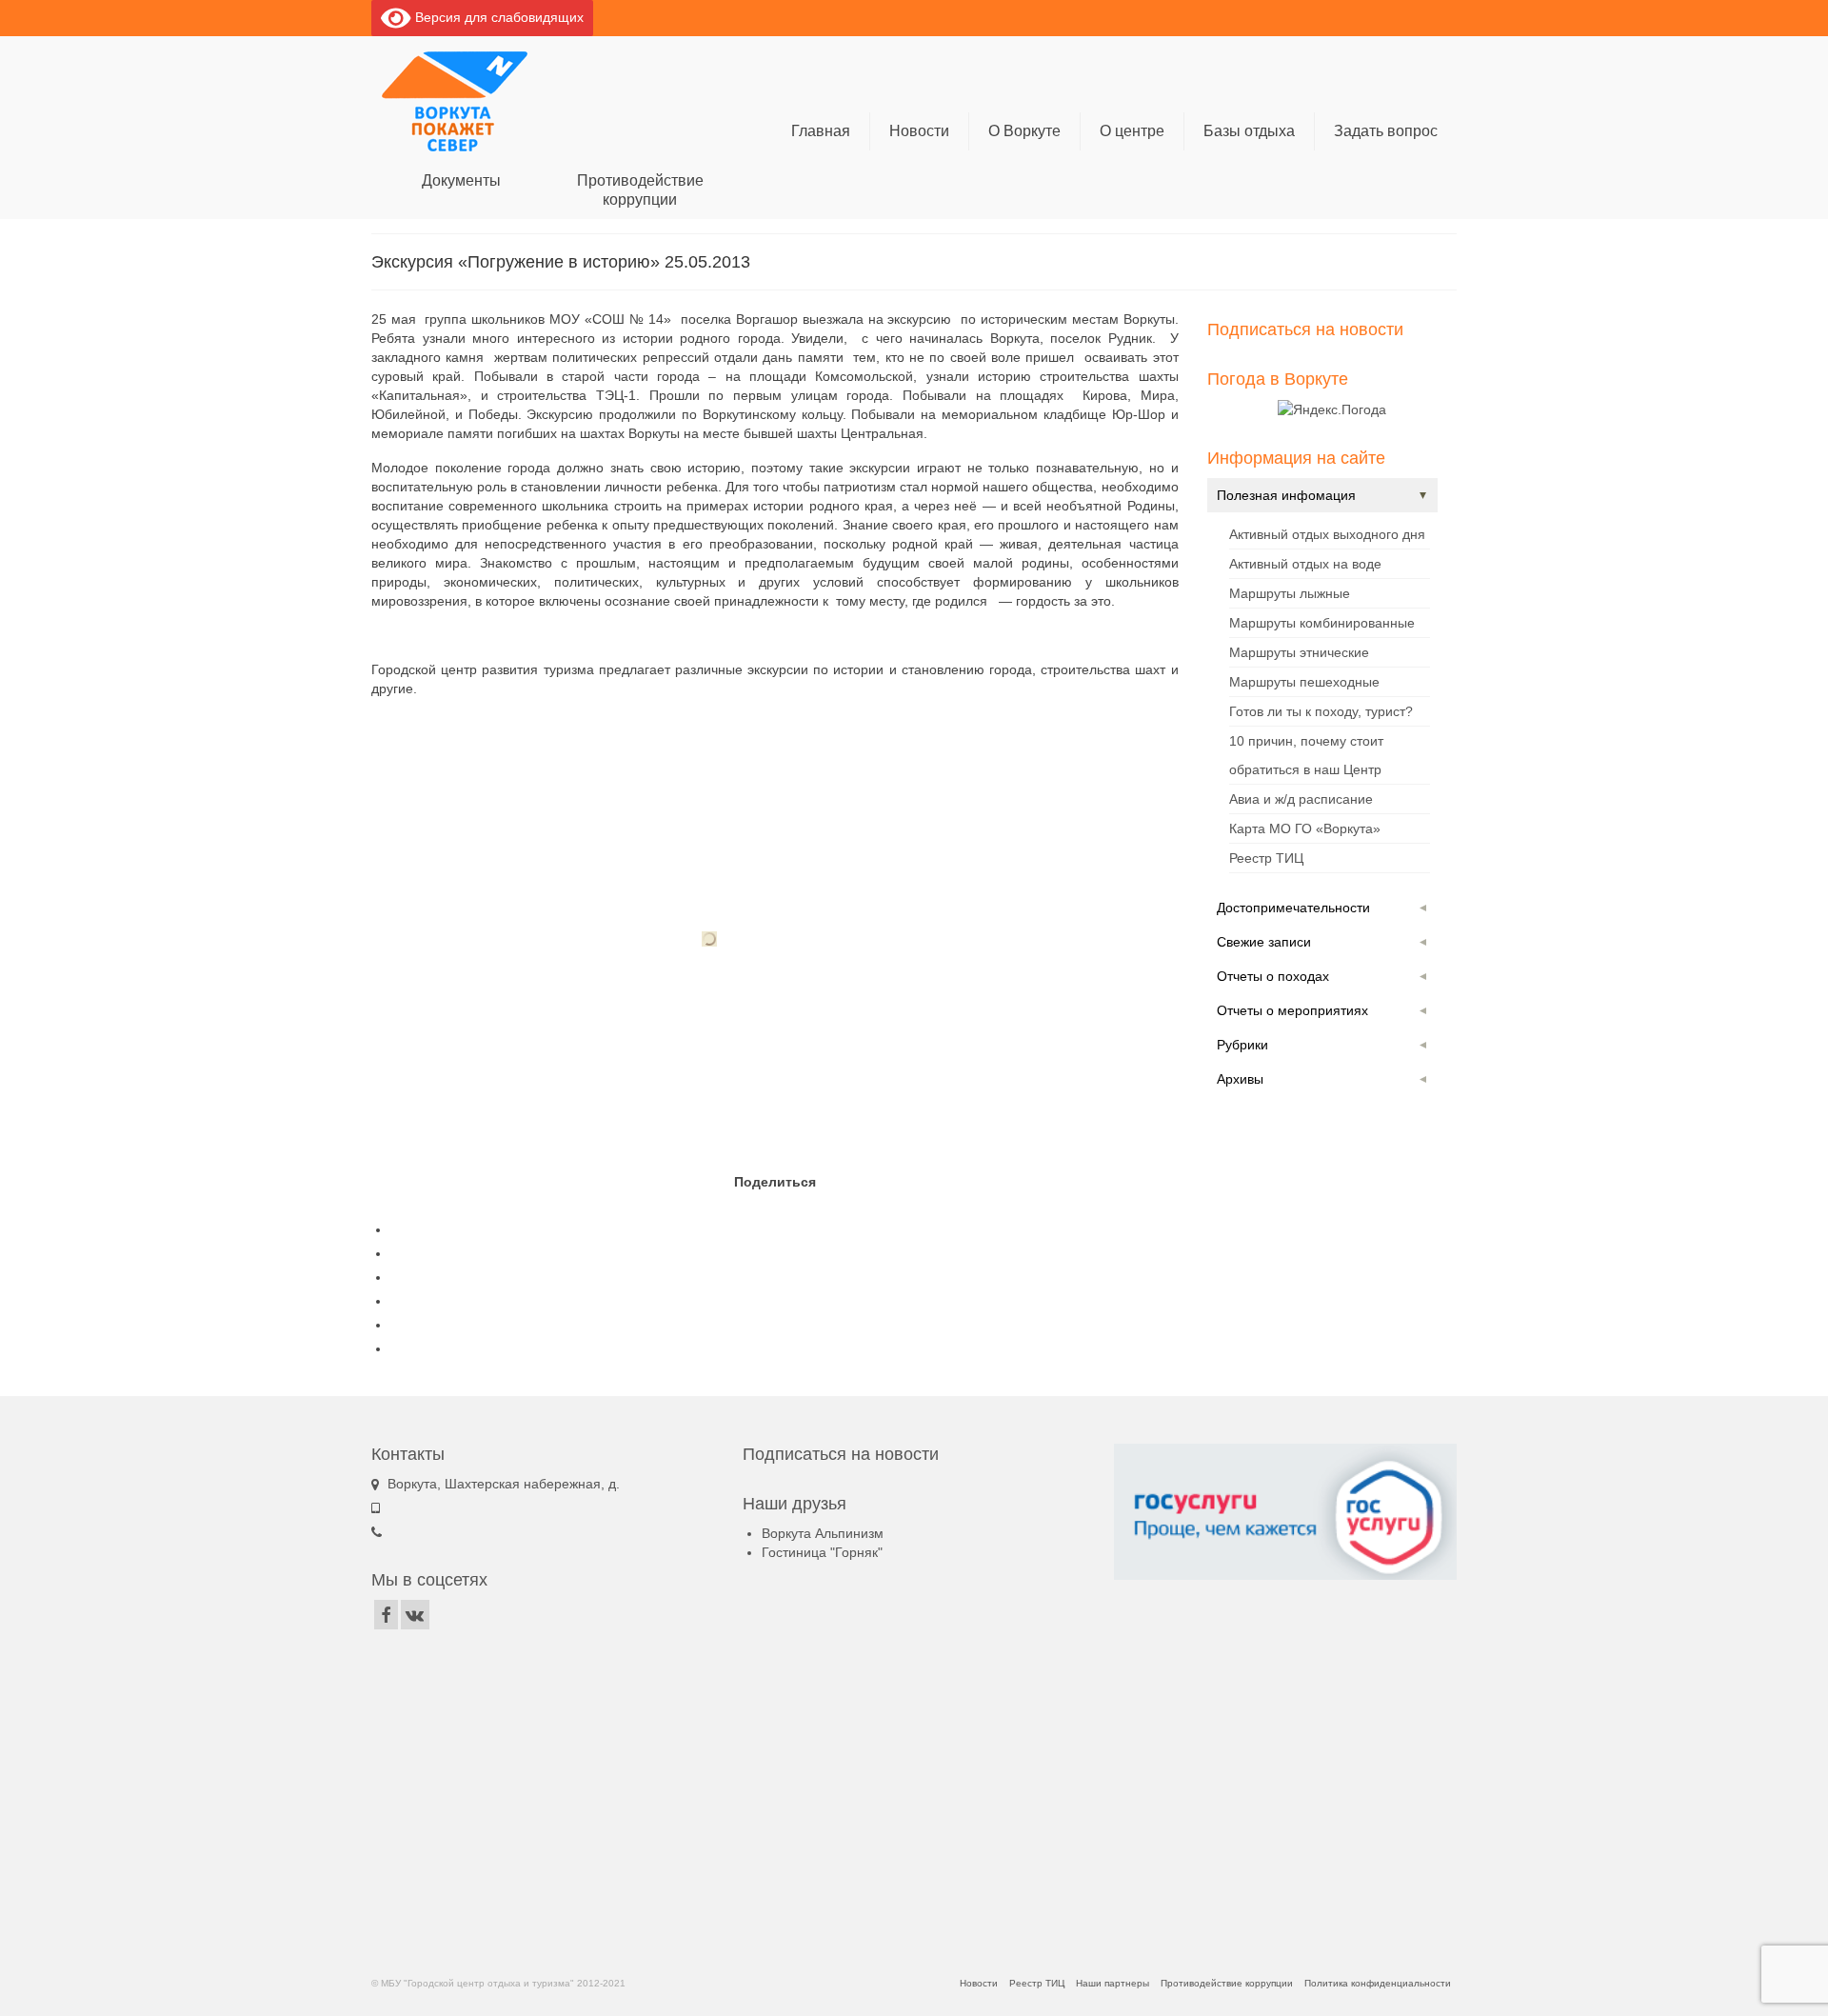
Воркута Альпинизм (823, 1533)
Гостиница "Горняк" (822, 1552)
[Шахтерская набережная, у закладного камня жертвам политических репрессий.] (709, 939)
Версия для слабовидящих (497, 17)
